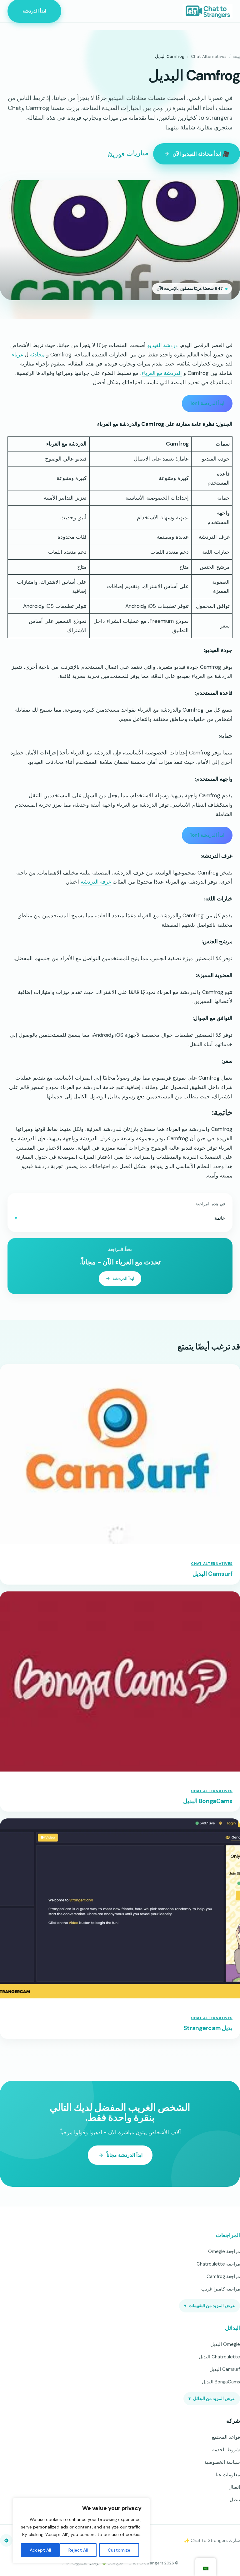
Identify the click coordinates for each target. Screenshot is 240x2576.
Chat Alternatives (209, 56)
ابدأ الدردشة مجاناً (125, 2155)
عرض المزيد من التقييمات (210, 2306)
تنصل (235, 2500)
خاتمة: (219, 1218)
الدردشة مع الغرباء (162, 373)
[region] (81, 2531)
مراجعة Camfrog (223, 2276)
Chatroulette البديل (219, 2357)
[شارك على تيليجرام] (6, 2540)
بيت (237, 56)
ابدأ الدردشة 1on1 (207, 403)
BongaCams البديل (208, 1801)
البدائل (232, 2328)
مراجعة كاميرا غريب (221, 2289)
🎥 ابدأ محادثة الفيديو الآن (201, 154)
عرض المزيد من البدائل (212, 2399)
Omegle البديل (225, 2344)
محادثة (37, 355)
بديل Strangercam (208, 2028)
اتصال (234, 2487)
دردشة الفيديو (162, 345)
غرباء (17, 355)
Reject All (78, 2550)
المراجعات (228, 2235)
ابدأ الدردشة (34, 11)
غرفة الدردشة (96, 882)
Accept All (40, 2550)
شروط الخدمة (226, 2450)
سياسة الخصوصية (222, 2462)
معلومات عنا (228, 2475)
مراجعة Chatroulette (218, 2264)
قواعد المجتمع (226, 2437)
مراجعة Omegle (224, 2251)
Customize (119, 2550)
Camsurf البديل (212, 1574)
